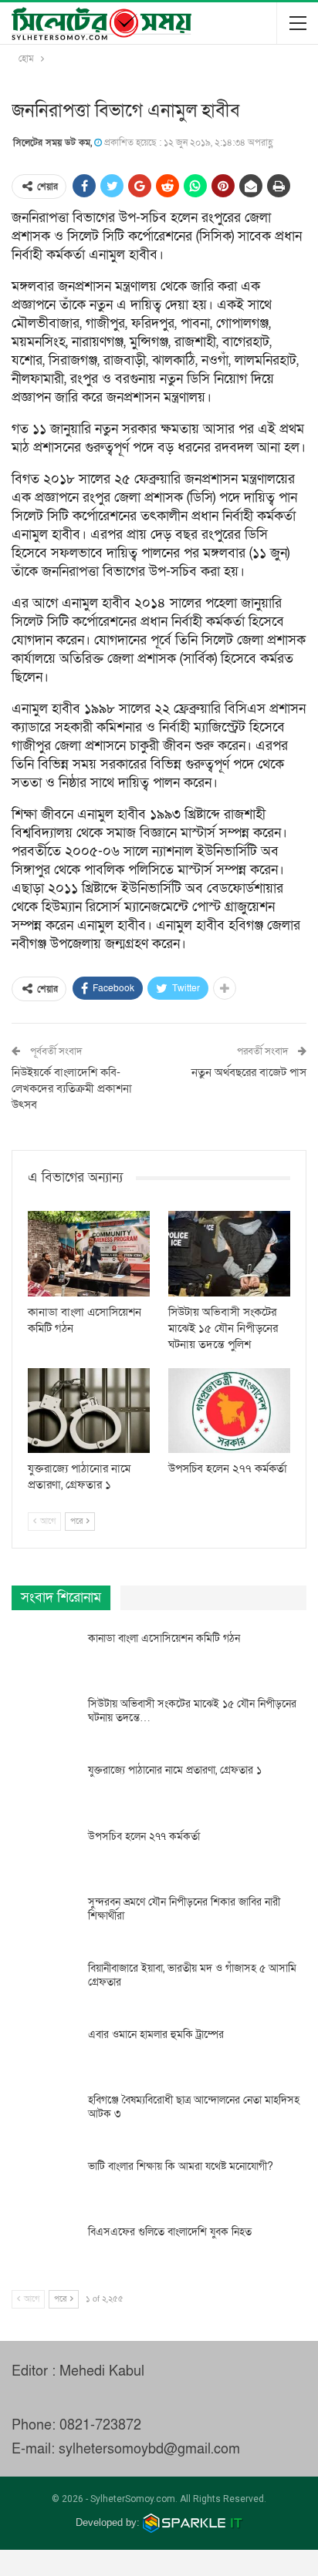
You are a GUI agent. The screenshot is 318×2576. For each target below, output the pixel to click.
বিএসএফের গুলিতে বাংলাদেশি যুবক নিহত (170, 2232)
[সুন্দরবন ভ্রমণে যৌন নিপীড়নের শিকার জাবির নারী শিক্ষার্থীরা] (45, 1920)
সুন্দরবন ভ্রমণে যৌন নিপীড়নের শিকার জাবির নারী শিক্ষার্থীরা (184, 1909)
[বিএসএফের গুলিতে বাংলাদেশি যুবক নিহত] (45, 2250)
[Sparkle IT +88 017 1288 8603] (193, 2522)
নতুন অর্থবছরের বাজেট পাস (249, 1072)
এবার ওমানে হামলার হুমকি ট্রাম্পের (156, 2035)
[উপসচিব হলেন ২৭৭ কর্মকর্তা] (229, 1411)
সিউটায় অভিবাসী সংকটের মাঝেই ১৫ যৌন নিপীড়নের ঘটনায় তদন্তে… (192, 1711)
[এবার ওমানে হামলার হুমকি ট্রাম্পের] (45, 2053)
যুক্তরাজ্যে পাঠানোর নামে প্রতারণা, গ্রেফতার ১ (175, 1770)
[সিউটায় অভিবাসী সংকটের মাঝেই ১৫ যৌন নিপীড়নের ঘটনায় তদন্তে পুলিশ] (229, 1254)
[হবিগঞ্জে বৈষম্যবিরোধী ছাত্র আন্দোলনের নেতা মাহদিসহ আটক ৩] (45, 2118)
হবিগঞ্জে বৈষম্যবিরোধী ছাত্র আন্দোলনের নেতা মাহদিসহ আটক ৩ (194, 2107)
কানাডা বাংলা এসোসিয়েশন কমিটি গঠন (164, 1638)
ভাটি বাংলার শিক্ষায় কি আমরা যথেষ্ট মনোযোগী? (181, 2166)
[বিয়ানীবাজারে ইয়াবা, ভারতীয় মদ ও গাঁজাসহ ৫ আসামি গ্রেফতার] (45, 1986)
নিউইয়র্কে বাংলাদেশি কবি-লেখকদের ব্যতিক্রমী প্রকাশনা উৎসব (72, 1088)
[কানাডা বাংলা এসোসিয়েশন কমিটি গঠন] (89, 1254)
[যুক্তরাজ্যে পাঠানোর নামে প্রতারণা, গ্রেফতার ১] (89, 1411)
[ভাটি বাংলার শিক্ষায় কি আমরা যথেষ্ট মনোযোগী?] (45, 2184)
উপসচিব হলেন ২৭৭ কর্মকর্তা (144, 1836)
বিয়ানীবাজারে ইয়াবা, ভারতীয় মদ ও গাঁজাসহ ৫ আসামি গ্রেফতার (192, 1975)
